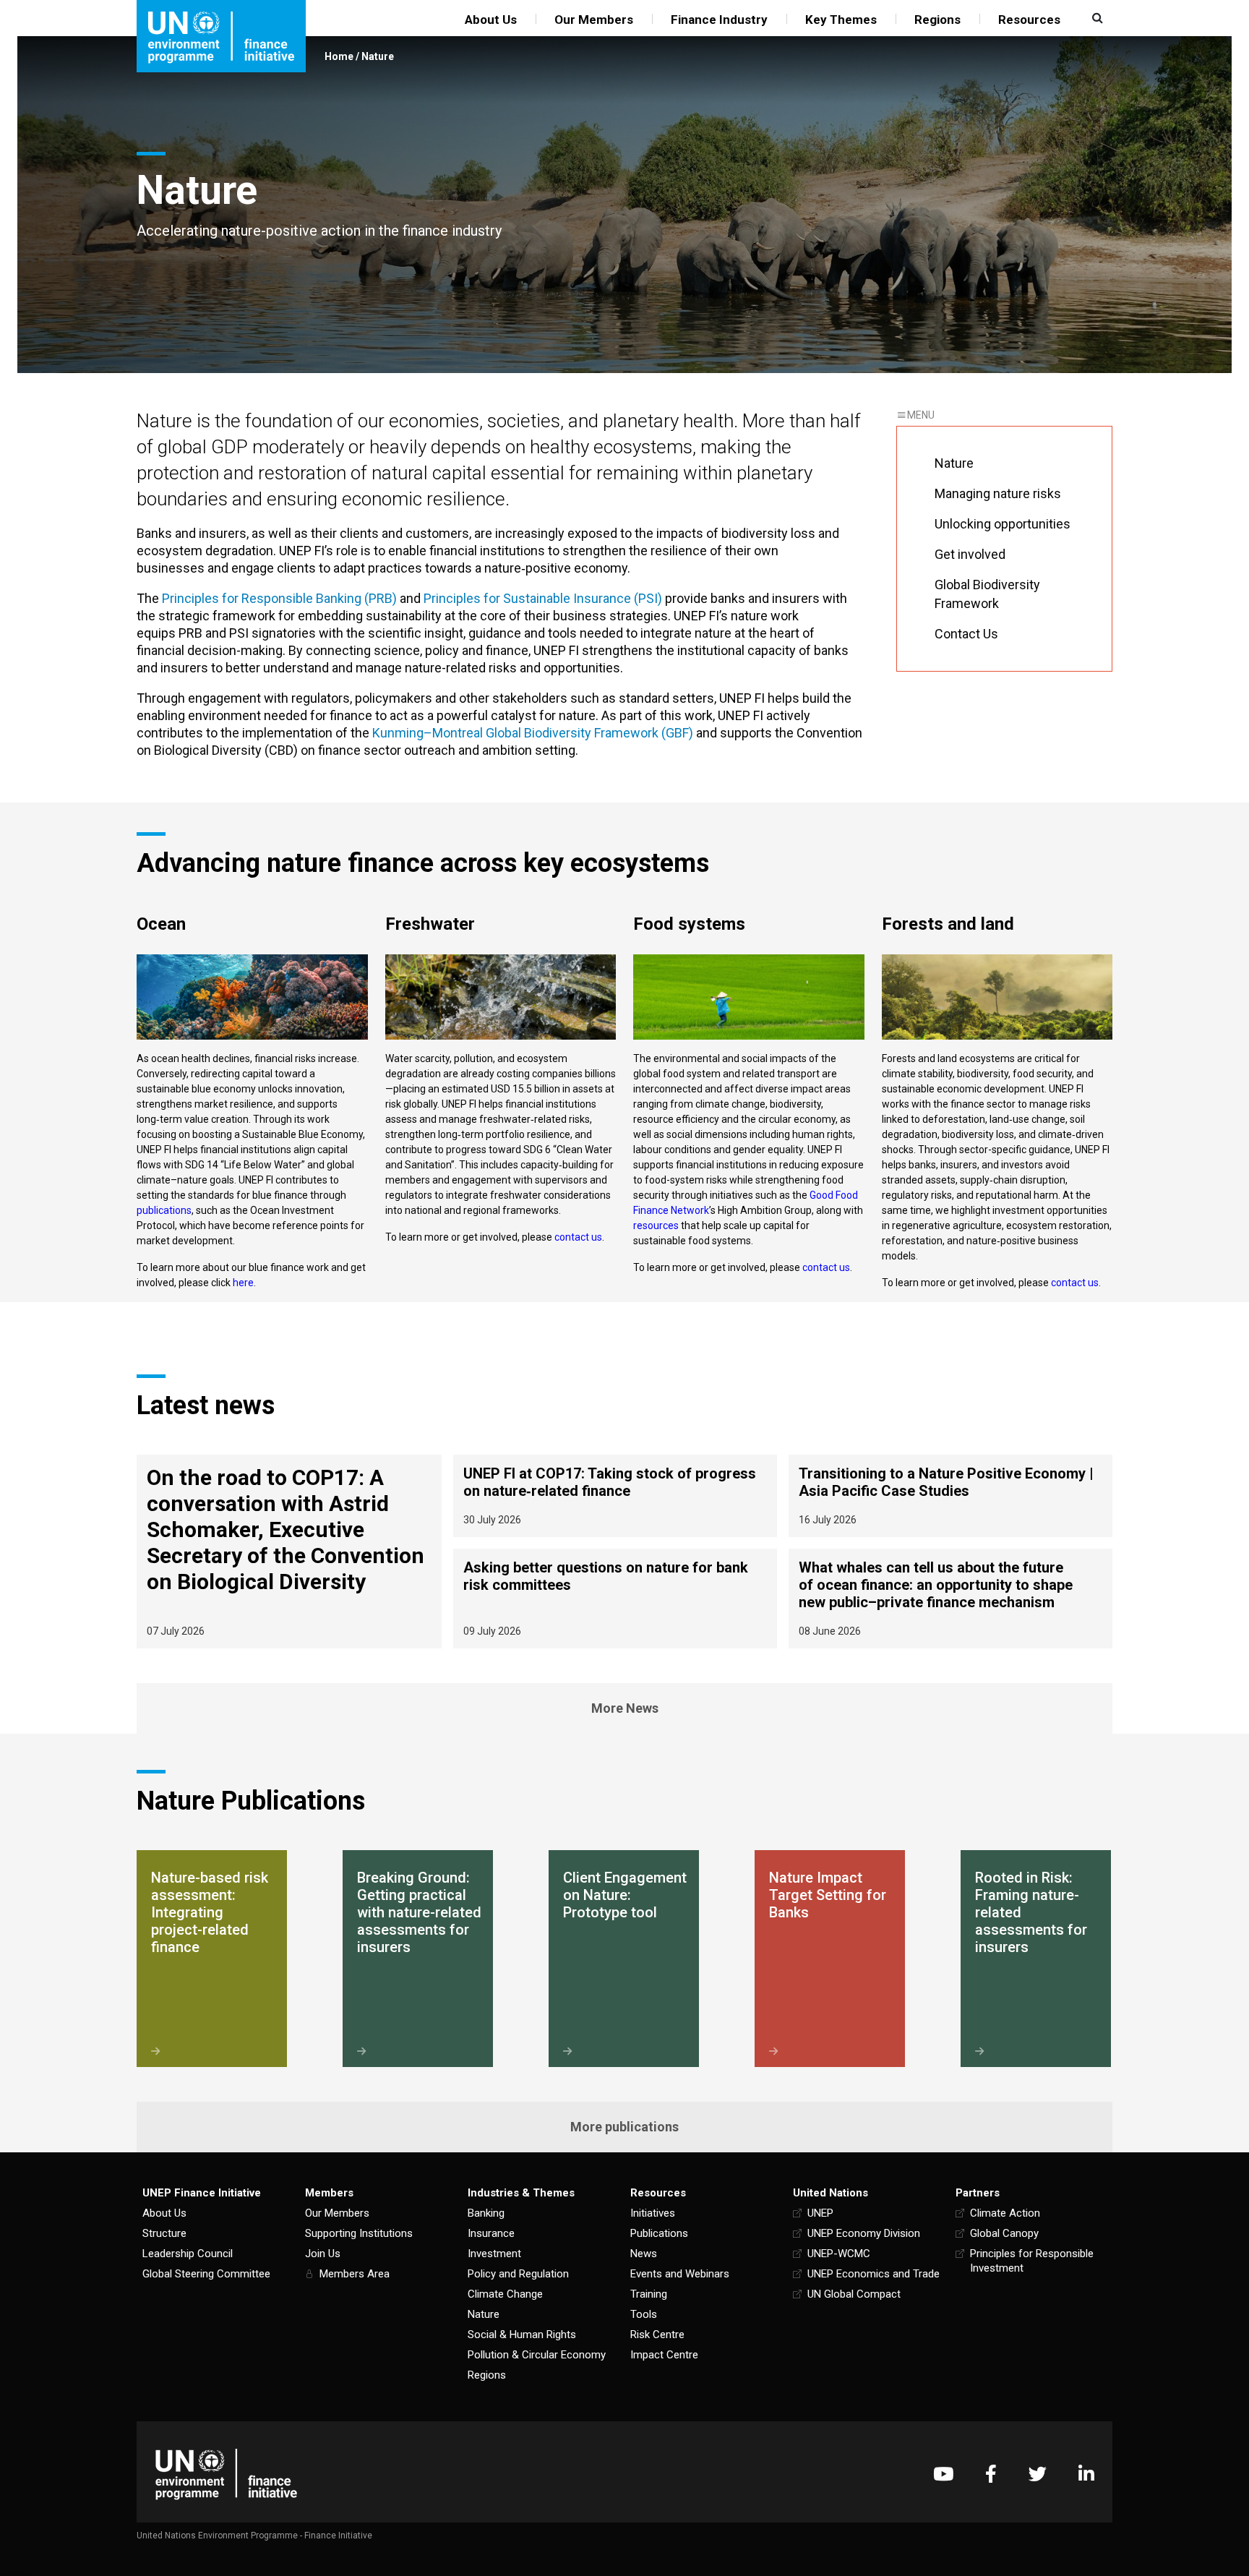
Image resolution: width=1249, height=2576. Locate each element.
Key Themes (841, 20)
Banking (486, 2213)
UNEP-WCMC (839, 2254)
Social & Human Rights (522, 2335)
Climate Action (1005, 2213)
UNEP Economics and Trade (874, 2274)
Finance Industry (719, 20)
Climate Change (505, 2294)
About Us (491, 20)
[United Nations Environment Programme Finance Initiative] (226, 2474)
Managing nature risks (998, 493)
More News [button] (625, 1708)
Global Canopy (1004, 2233)
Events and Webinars (680, 2274)
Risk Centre (657, 2335)
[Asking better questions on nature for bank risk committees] (615, 1599)
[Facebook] (991, 2474)
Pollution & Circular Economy (537, 2355)
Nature (378, 56)
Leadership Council (188, 2254)
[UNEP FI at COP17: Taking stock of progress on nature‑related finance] (615, 1496)
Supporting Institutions (359, 2233)
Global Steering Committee (206, 2274)
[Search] (1096, 18)
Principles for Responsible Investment (1032, 2261)
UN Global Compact (854, 2294)
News (644, 2254)
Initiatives (653, 2213)
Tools (644, 2314)
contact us (826, 1267)
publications (164, 1210)
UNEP (820, 2213)
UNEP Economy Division (864, 2233)
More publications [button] (624, 2127)
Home (339, 56)
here (243, 1283)
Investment (494, 2254)
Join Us (323, 2254)
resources (656, 1225)
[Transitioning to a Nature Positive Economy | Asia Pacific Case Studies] (950, 1496)
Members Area (355, 2274)
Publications (659, 2233)
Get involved (970, 554)
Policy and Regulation (518, 2274)
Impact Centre (664, 2355)
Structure (164, 2233)
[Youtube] (943, 2474)
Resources (1029, 20)
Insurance (491, 2233)
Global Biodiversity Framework (987, 594)
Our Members (594, 20)
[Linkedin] (1086, 2474)
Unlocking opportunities (1003, 524)
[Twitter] (1038, 2474)
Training (649, 2294)
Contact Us (966, 634)
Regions (937, 20)
